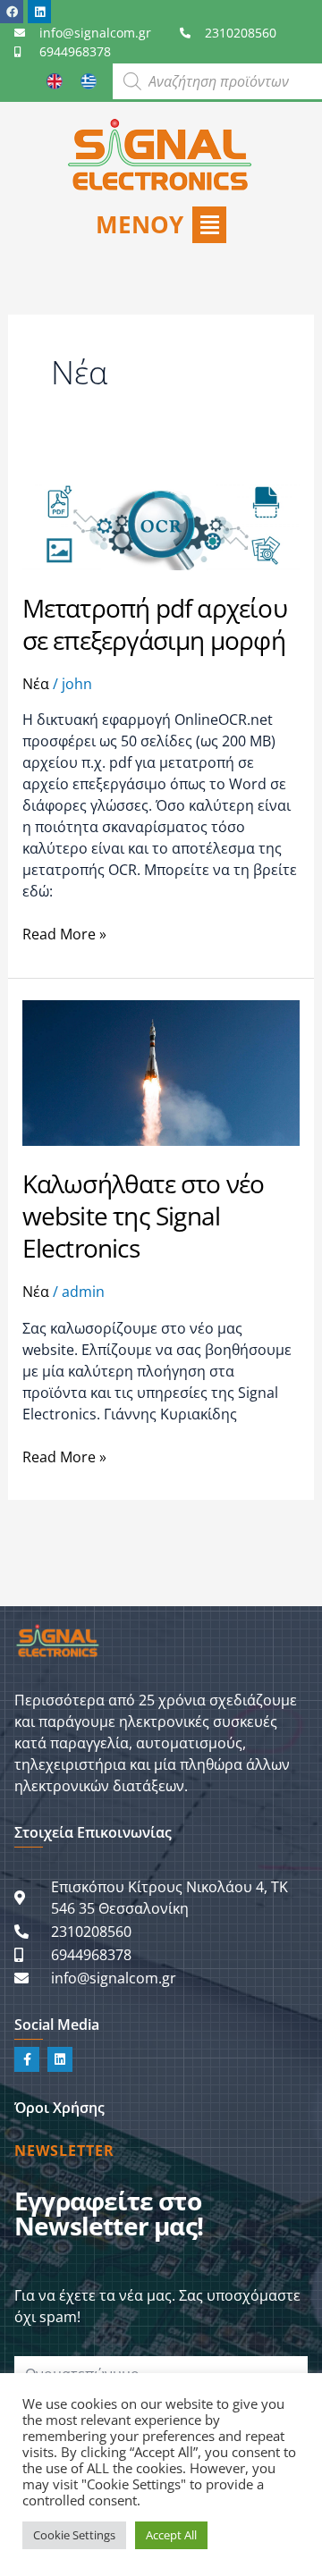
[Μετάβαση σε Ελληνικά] (89, 81)
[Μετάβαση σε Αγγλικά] (55, 81)
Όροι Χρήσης (59, 2108)
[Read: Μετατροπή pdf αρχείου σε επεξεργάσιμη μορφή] (161, 510)
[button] (161, 225)
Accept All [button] (171, 2535)
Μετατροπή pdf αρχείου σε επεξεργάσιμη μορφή (155, 624)
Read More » (64, 934)
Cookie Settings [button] (74, 2535)
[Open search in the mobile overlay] (217, 81)
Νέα (36, 684)
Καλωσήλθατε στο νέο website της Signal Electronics (144, 1216)
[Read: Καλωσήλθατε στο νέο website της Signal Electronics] (161, 1072)
